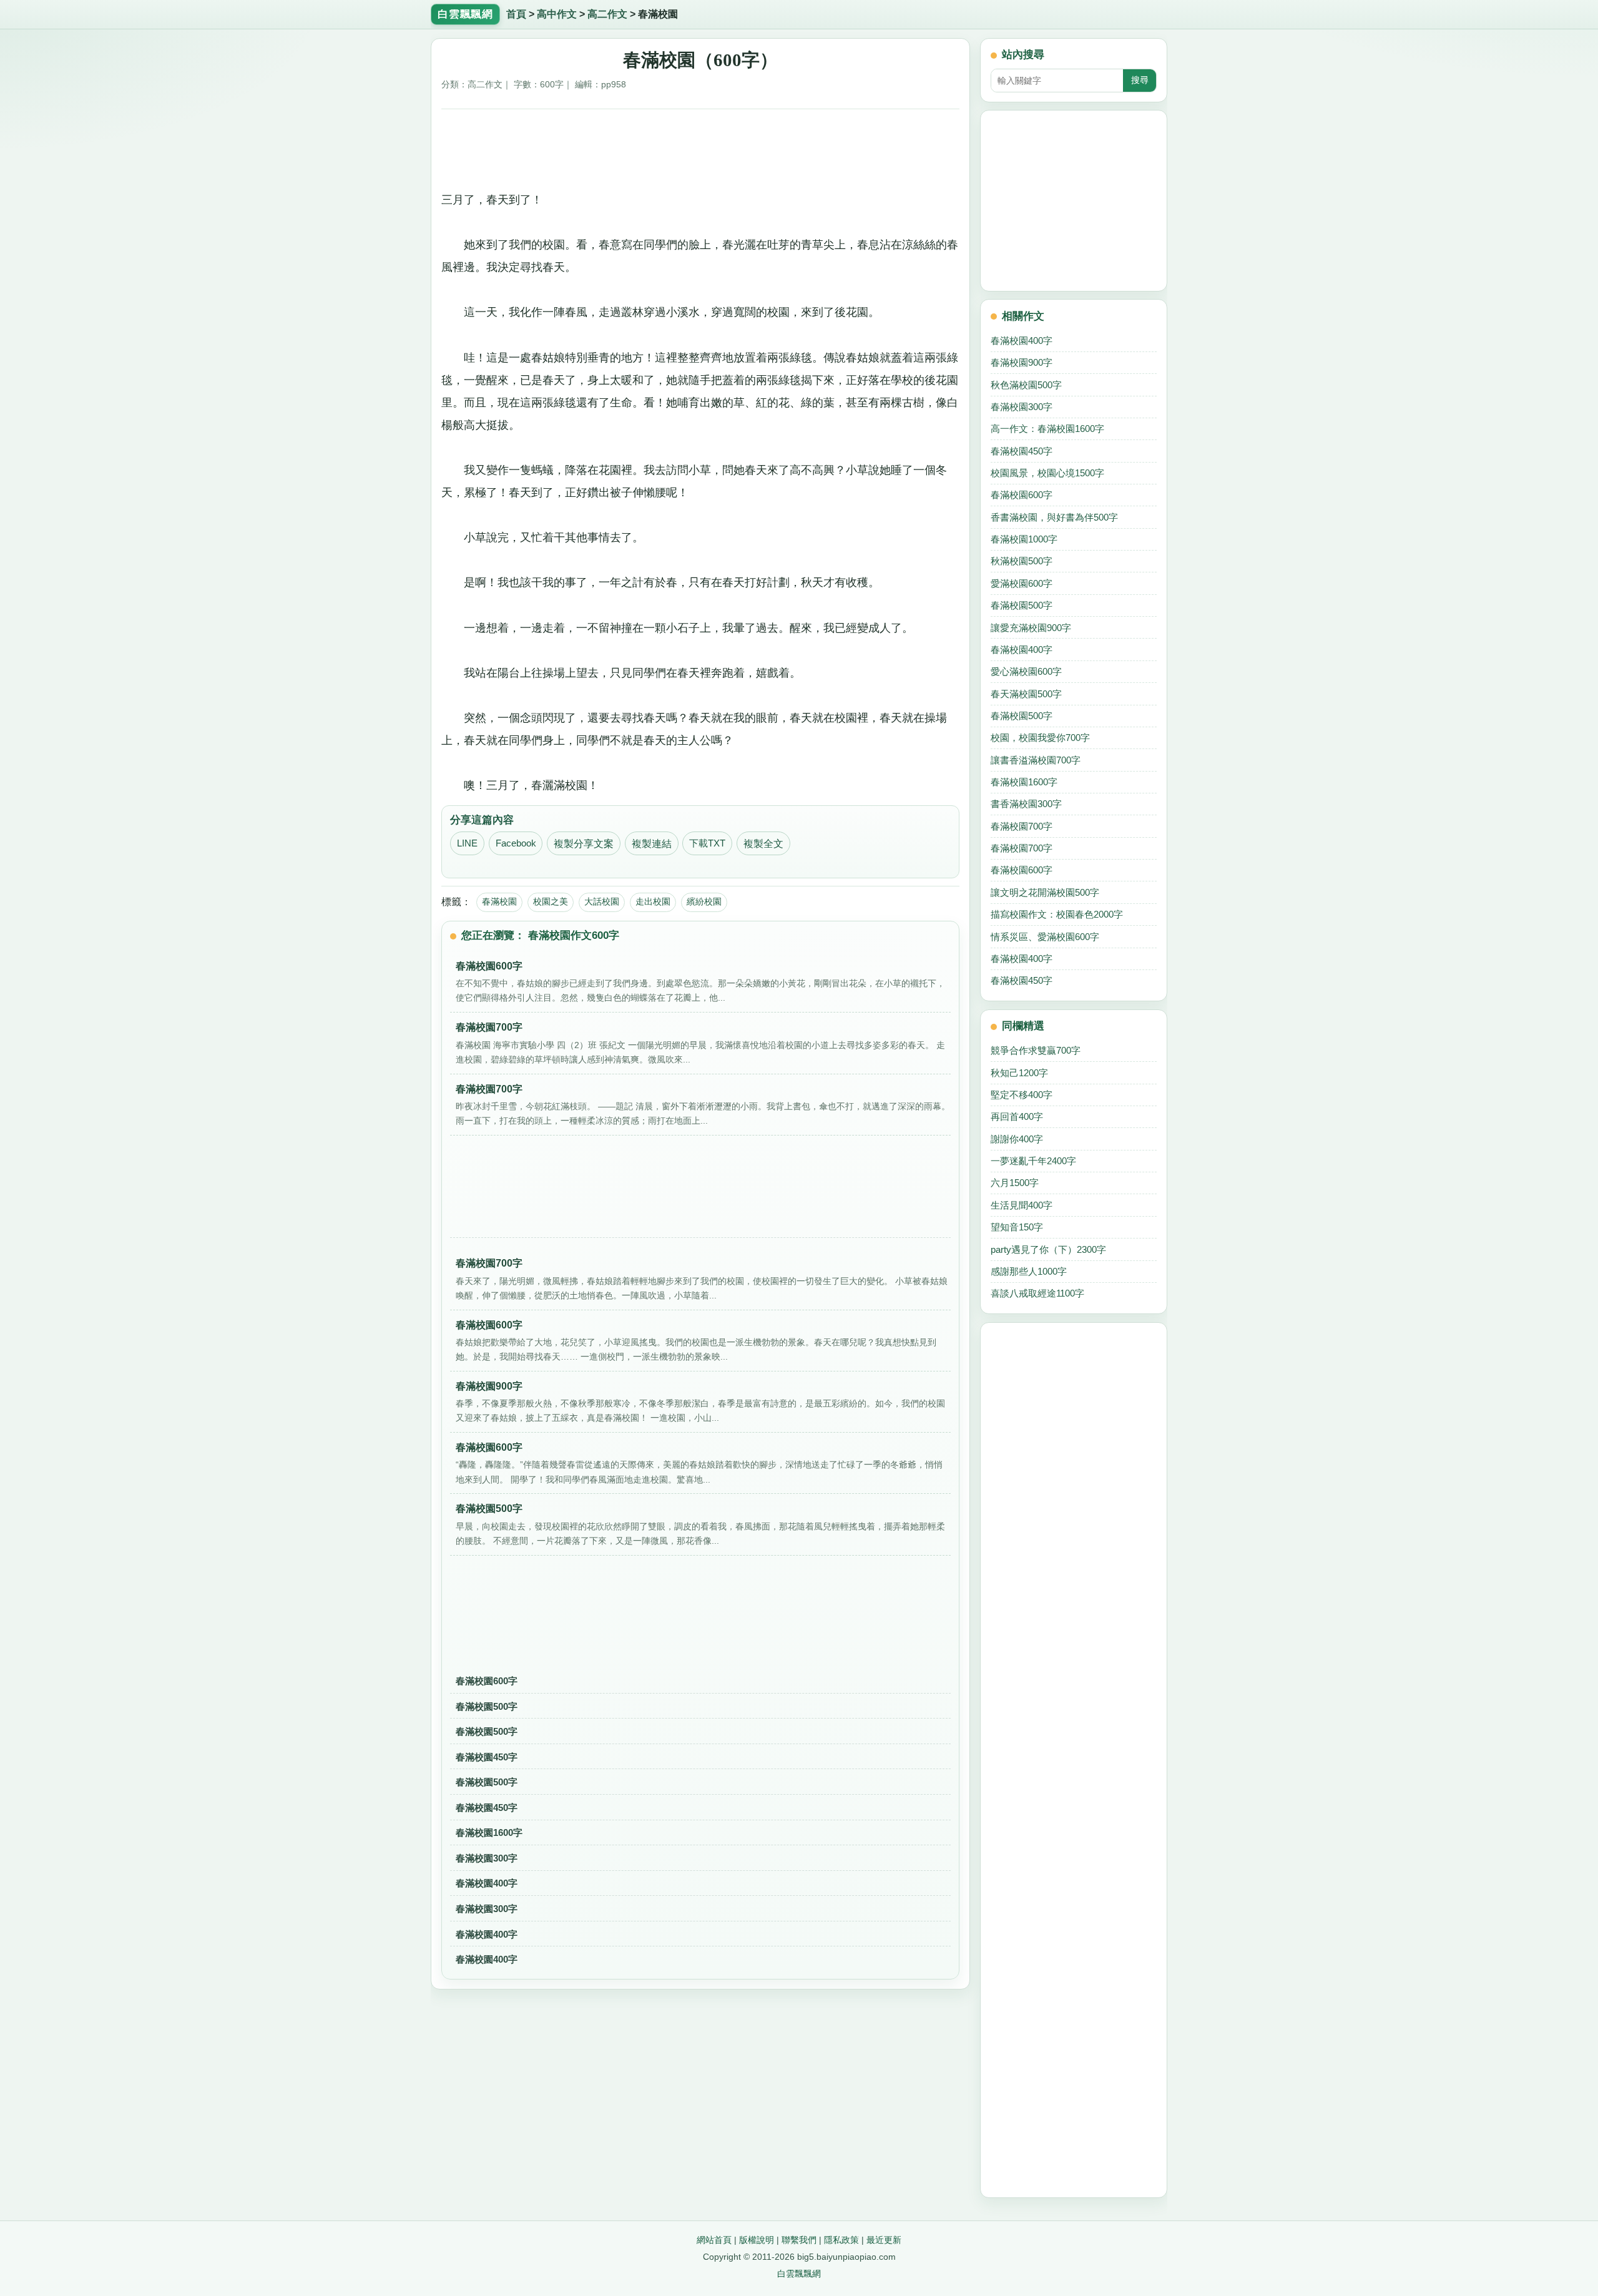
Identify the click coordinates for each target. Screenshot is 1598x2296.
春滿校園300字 (487, 1858)
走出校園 (653, 901)
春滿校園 (499, 901)
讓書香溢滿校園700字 (1036, 760)
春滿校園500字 (487, 1706)
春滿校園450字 (487, 1757)
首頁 (516, 14)
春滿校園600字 (487, 1681)
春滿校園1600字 (489, 1832)
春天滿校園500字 (1026, 694)
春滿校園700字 (1022, 826)
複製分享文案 (584, 844)
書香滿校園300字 (1026, 804)
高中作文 (557, 14)
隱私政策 (841, 2240)
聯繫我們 (799, 2240)
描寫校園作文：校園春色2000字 (1057, 914)
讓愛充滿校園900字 (1031, 628)
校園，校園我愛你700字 (1040, 738)
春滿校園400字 (487, 1883)
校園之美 (551, 901)
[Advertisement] (701, 145)
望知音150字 (1017, 1227)
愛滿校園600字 (1022, 583)
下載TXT (707, 843)
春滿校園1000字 (1024, 539)
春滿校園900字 (1022, 362)
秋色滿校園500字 (1026, 385)
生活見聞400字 (1022, 1205)
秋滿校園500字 (1022, 561)
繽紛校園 (704, 901)
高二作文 (607, 14)
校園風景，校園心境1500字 (1047, 473)
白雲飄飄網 (799, 2274)
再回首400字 (1017, 1116)
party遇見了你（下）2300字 (1048, 1249)
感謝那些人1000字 (1029, 1271)
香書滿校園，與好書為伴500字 (1054, 517)
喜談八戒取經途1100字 (1037, 1293)
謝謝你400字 (1017, 1139)
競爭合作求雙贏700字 (1036, 1050)
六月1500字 (1015, 1183)
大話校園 (602, 901)
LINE (467, 843)
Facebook (516, 843)
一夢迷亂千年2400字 (1033, 1161)
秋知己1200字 (1019, 1073)
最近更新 (884, 2240)
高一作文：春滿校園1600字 (1047, 429)
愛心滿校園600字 (1026, 671)
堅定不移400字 (1022, 1095)
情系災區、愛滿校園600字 (1045, 937)
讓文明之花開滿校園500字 (1045, 892)
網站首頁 (714, 2240)
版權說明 (757, 2240)
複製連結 (652, 844)
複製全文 (763, 844)
